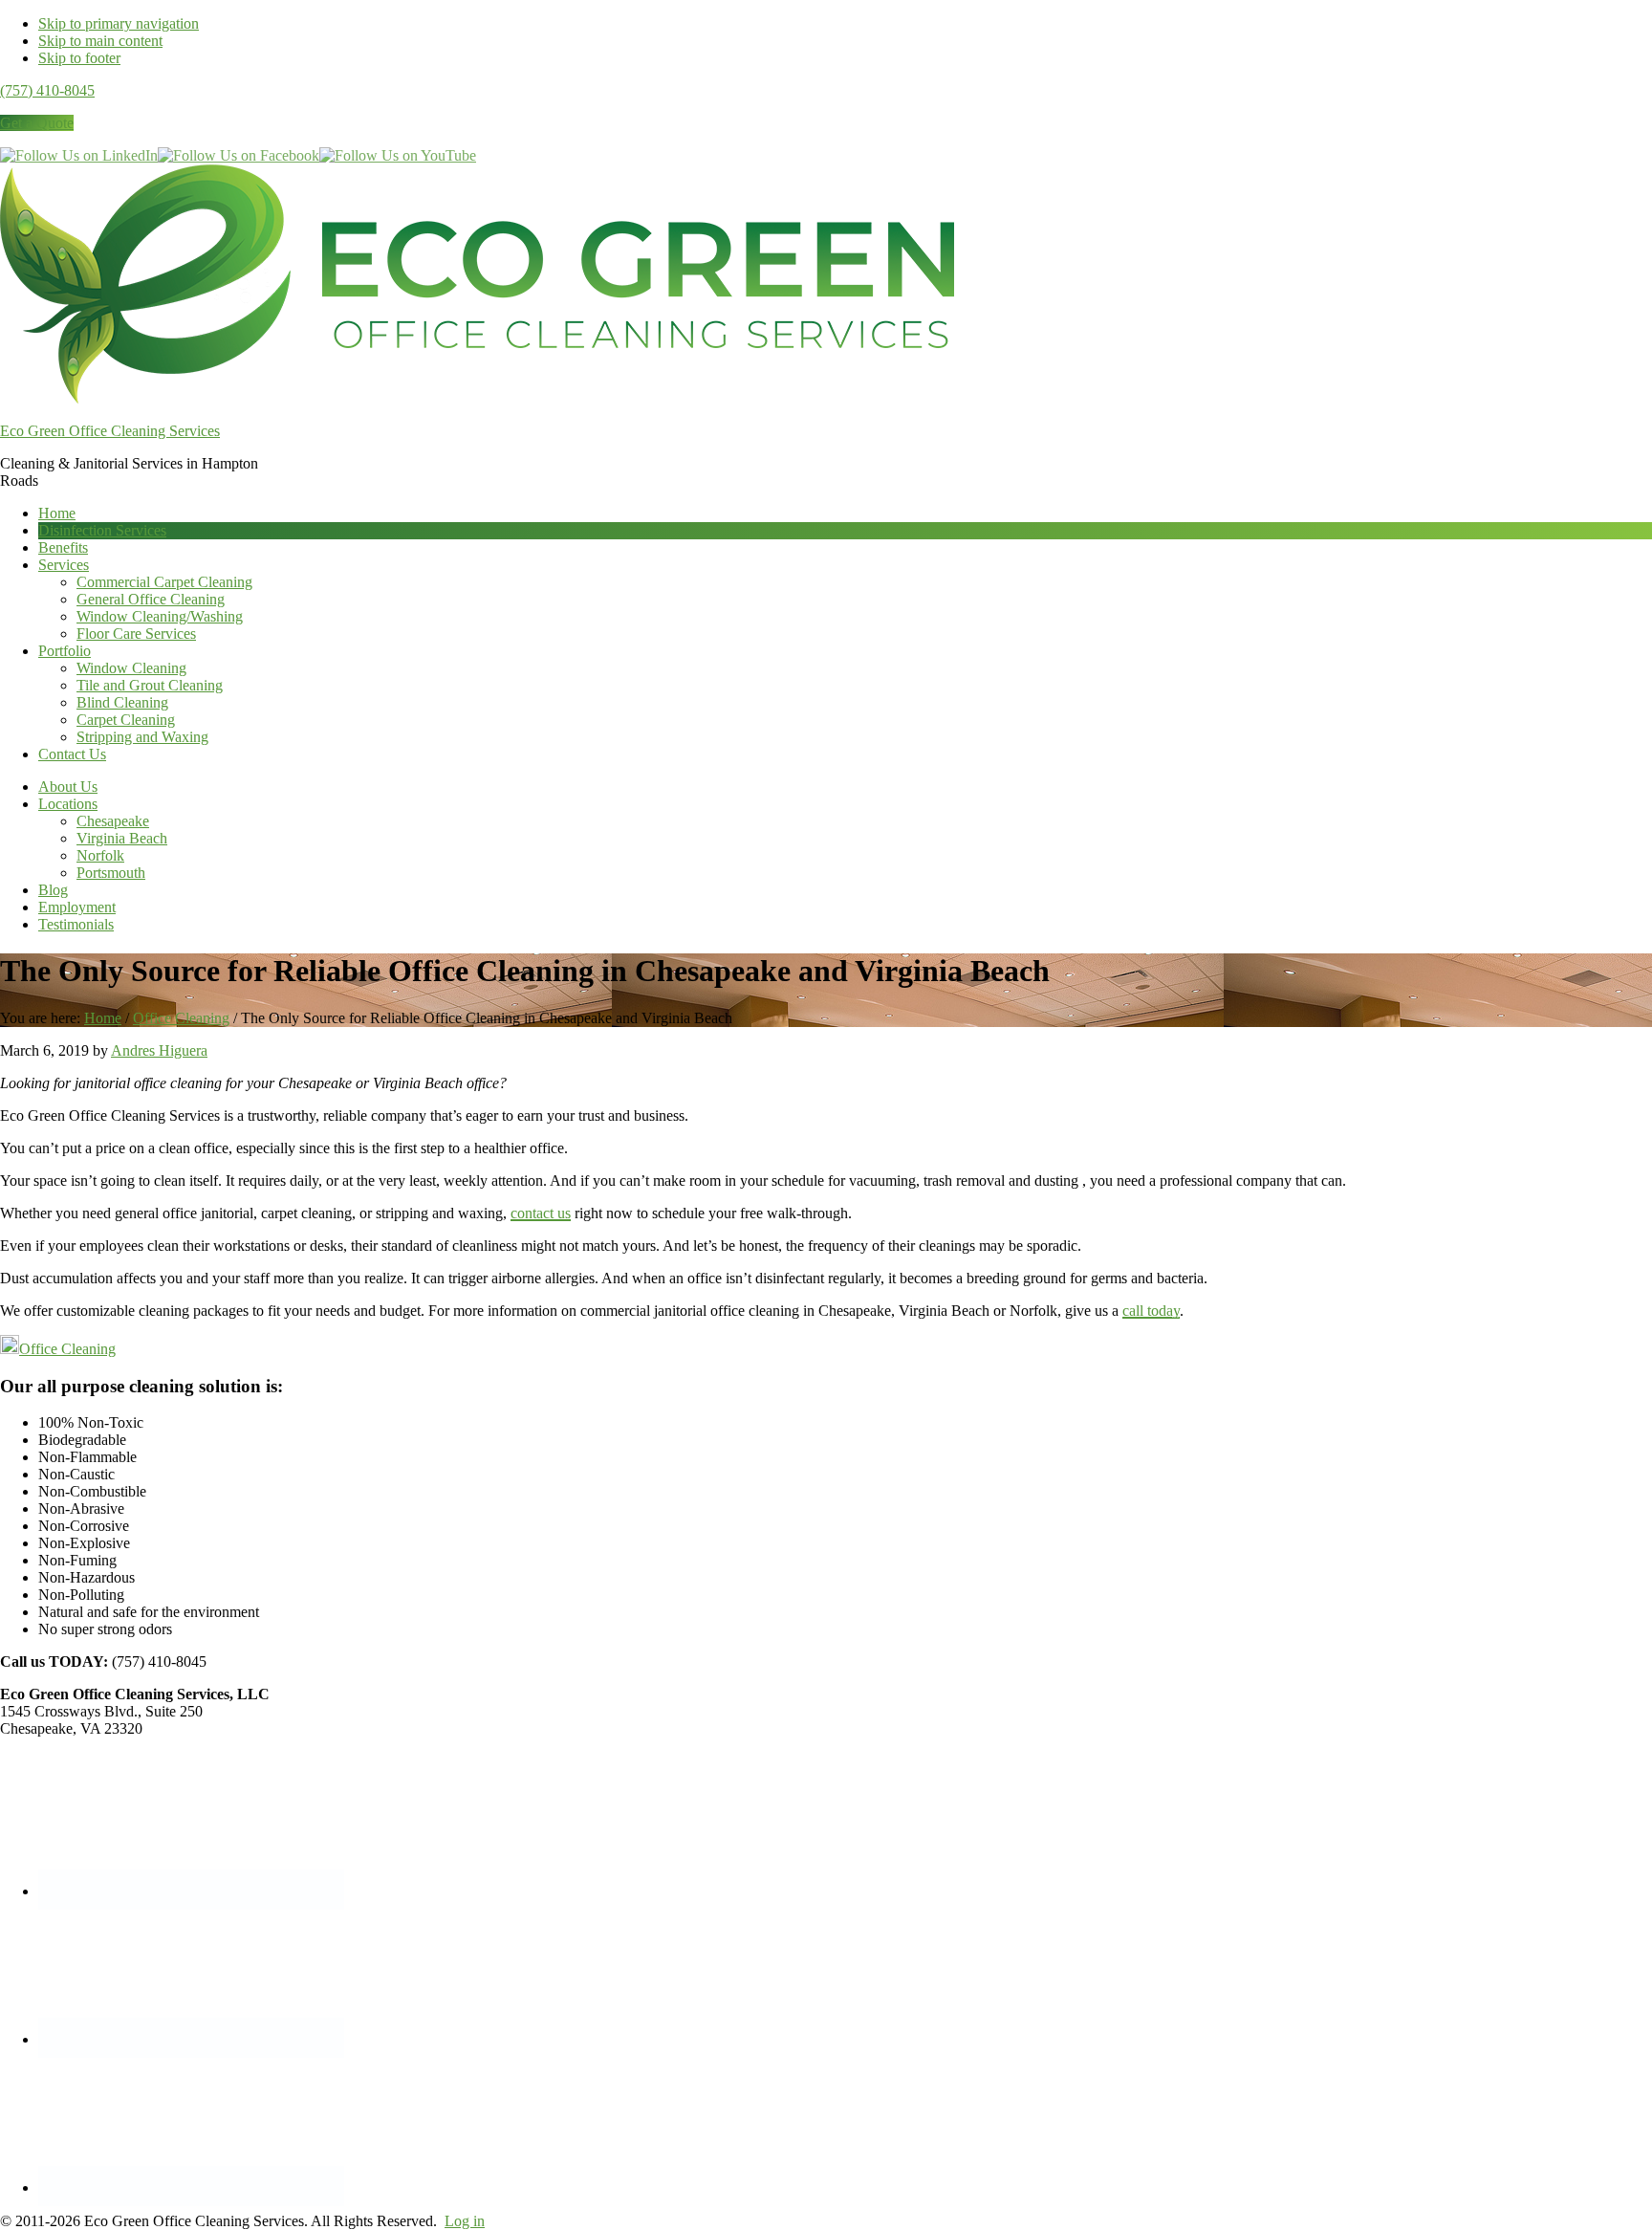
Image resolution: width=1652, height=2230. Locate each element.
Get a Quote (37, 123)
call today (1151, 1311)
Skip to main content (100, 41)
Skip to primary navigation (119, 23)
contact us (541, 1213)
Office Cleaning (67, 1349)
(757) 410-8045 (47, 90)
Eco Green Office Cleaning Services (110, 431)
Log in (465, 2221)
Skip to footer (79, 58)
